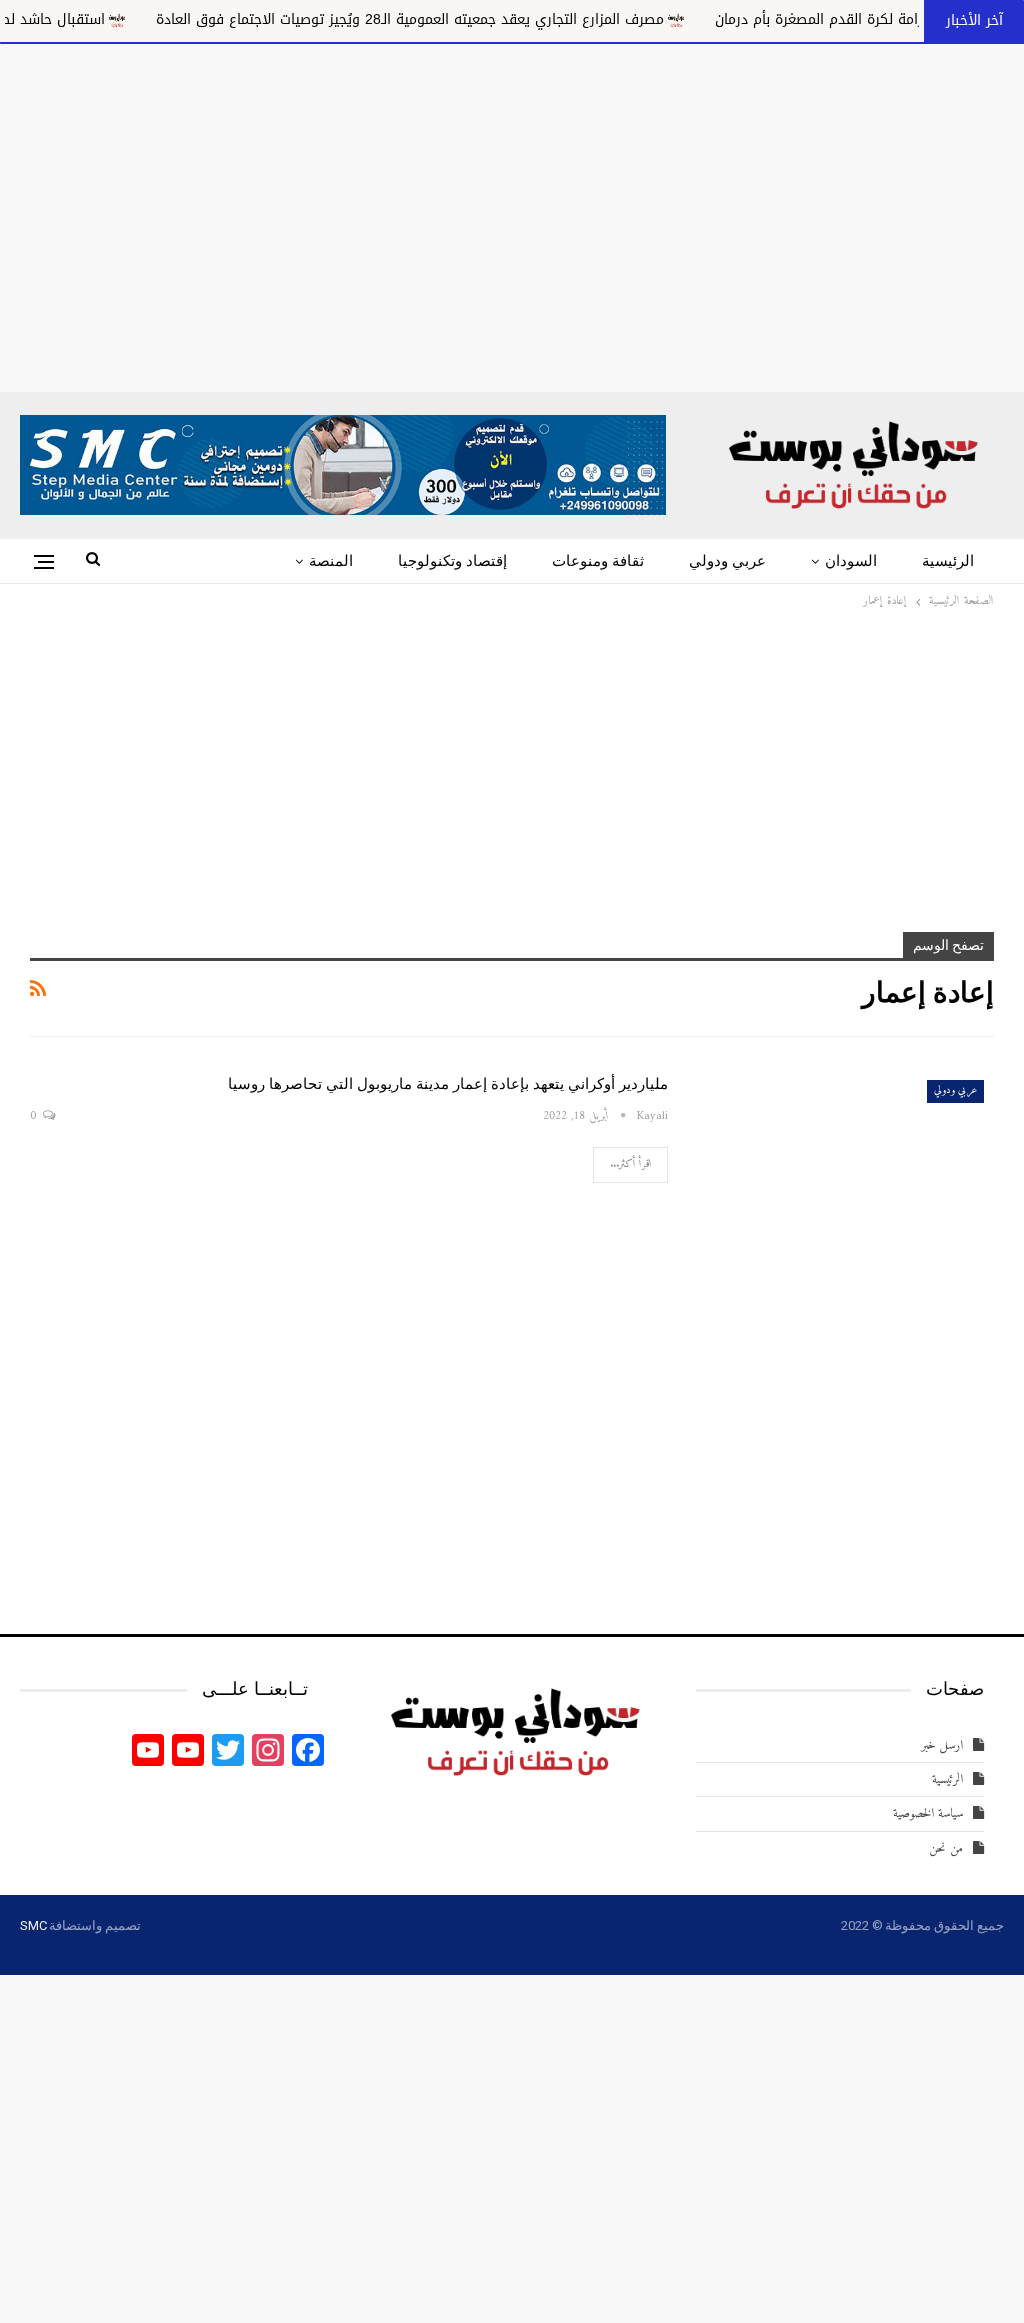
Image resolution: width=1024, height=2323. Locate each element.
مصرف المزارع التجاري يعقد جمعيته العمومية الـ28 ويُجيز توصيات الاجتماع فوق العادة (469, 19)
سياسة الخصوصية (928, 1813)
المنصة (331, 561)
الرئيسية (948, 561)
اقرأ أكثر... (630, 1164)
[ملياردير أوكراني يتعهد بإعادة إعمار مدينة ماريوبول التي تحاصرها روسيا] (844, 1166)
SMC (33, 1925)
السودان (851, 561)
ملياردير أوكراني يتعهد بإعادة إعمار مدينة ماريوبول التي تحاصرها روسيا (448, 1084)
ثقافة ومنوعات (598, 561)
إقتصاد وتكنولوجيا (452, 561)
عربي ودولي (727, 561)
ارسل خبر (942, 1745)
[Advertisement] (512, 214)
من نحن (946, 1848)
